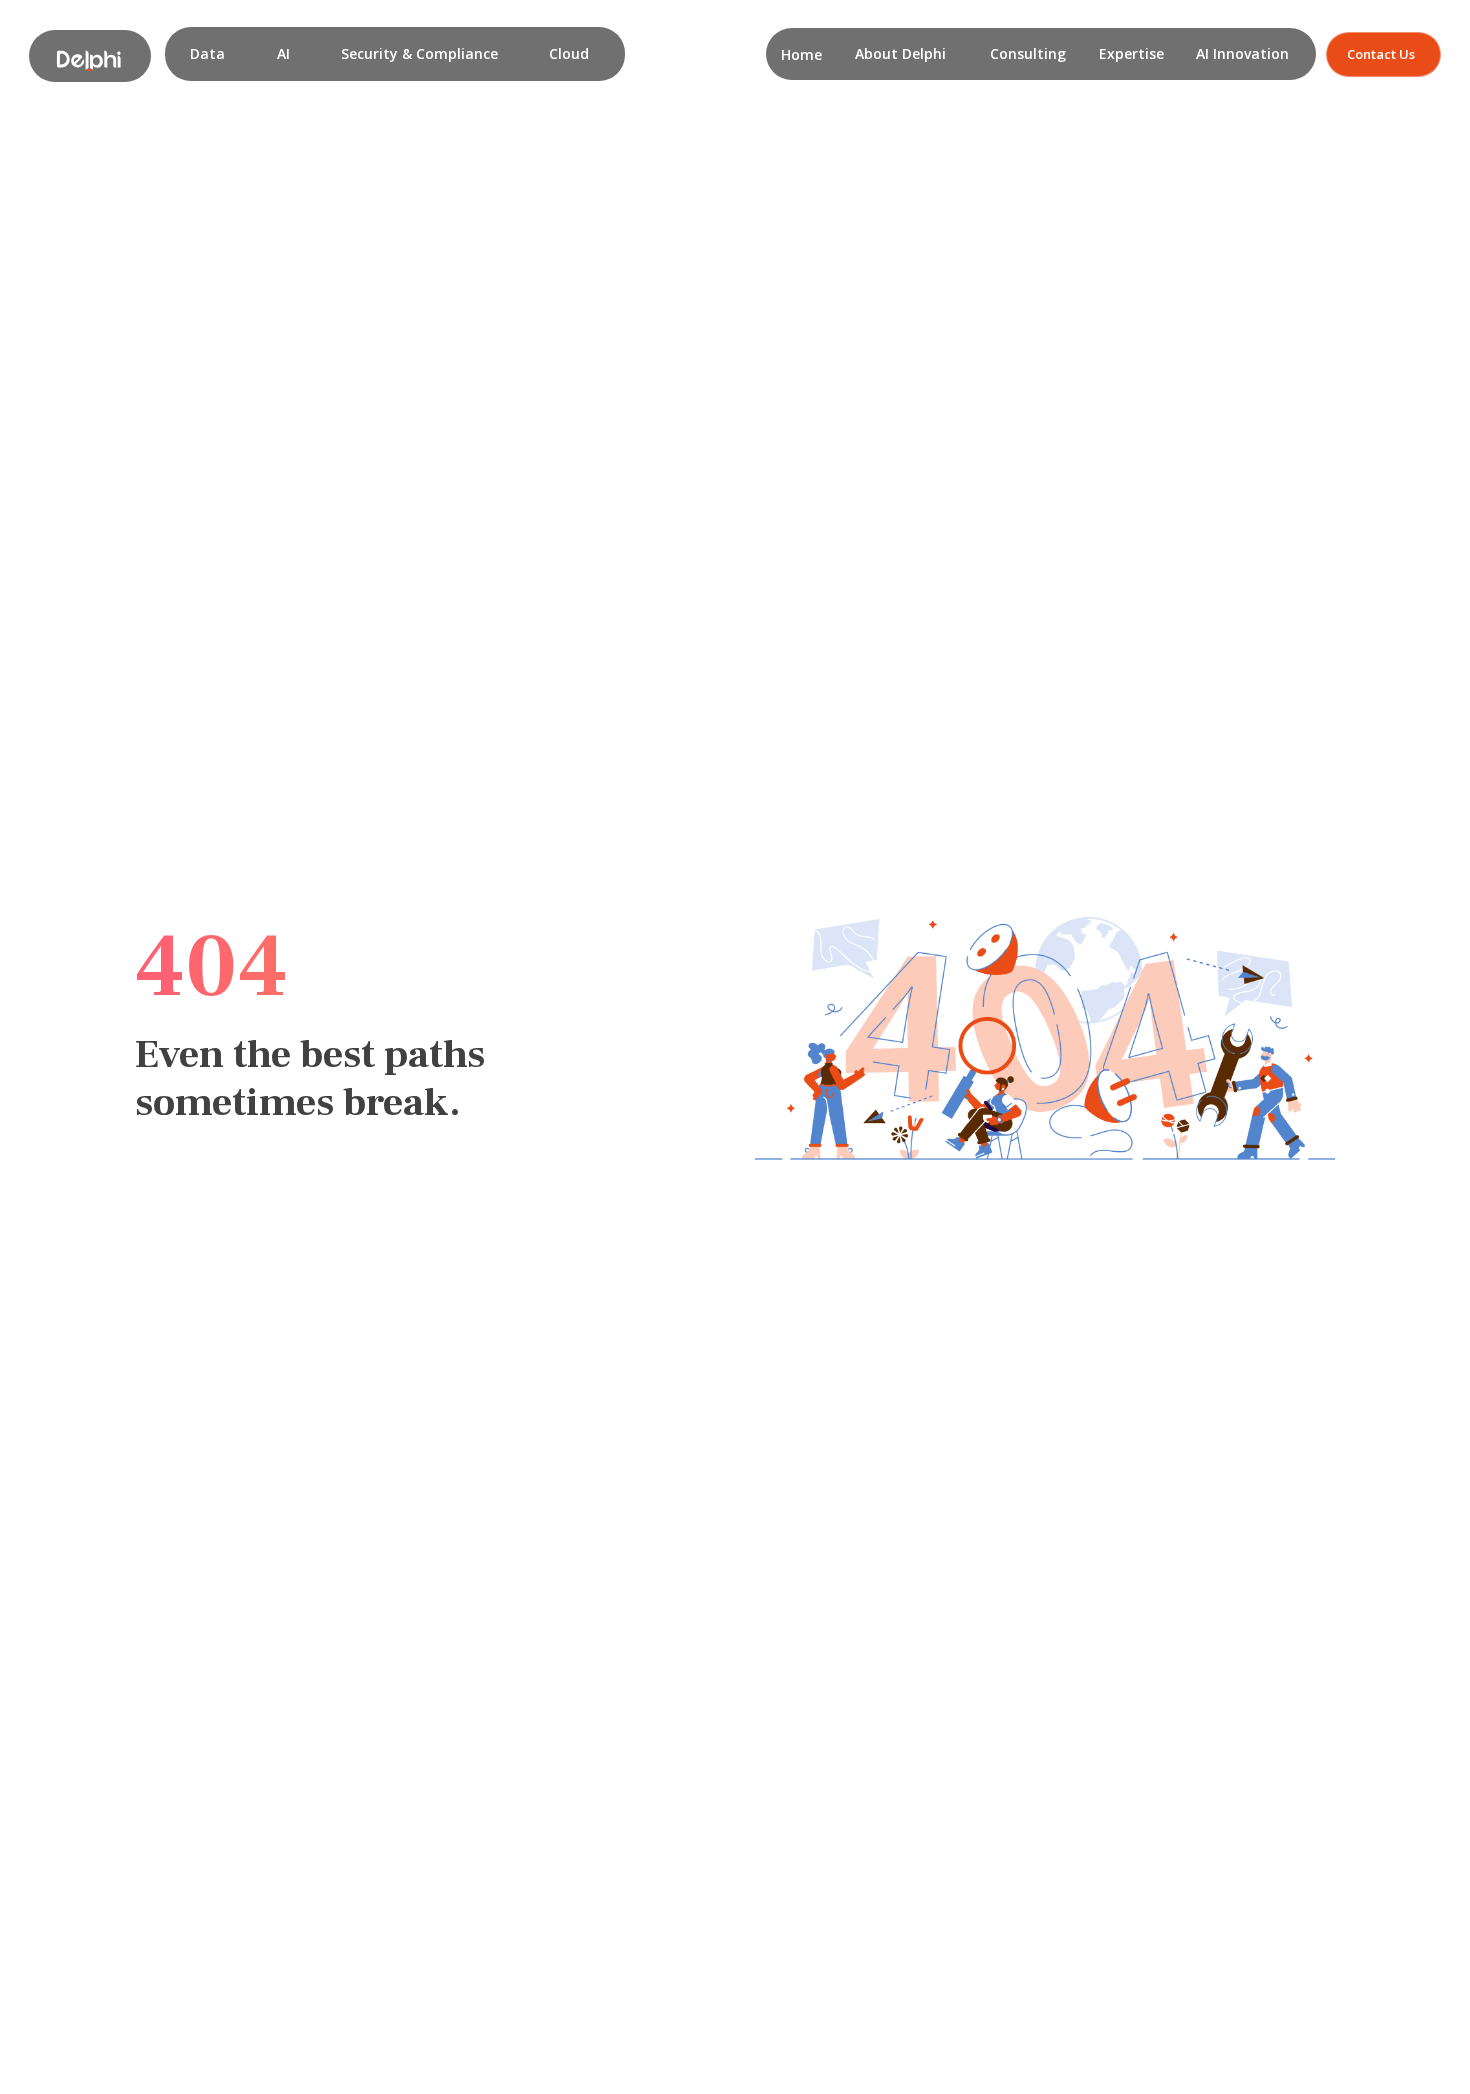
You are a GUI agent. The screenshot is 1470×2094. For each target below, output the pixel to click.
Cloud (569, 53)
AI (283, 53)
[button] (207, 54)
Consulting (1028, 53)
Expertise (1131, 53)
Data (207, 53)
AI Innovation (1242, 53)
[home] (89, 56)
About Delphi (900, 53)
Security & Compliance (419, 53)
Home (801, 54)
